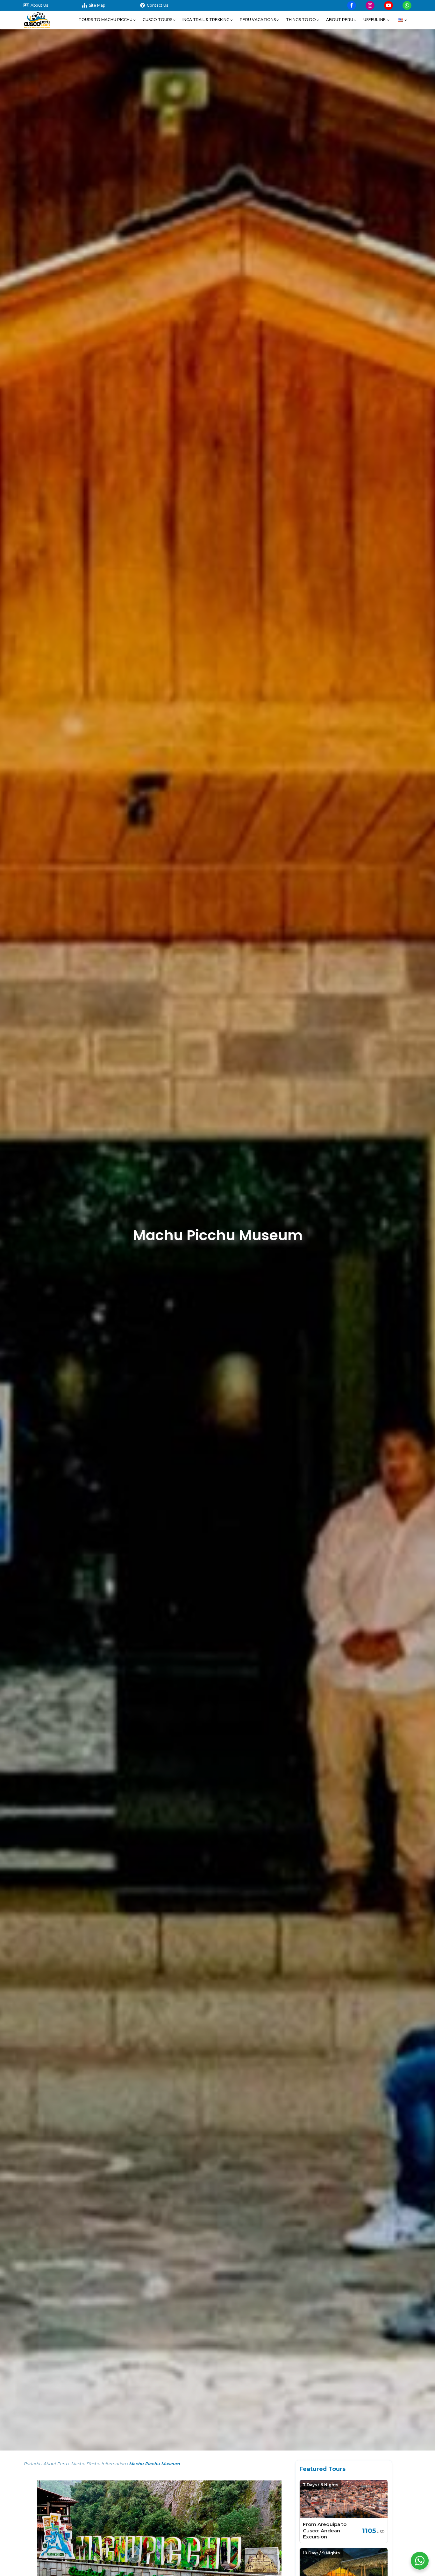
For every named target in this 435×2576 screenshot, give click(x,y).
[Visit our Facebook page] (352, 5)
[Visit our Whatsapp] (407, 5)
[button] (107, 20)
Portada (32, 2464)
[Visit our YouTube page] (389, 5)
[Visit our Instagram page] (370, 5)
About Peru (55, 2464)
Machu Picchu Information (98, 2464)
